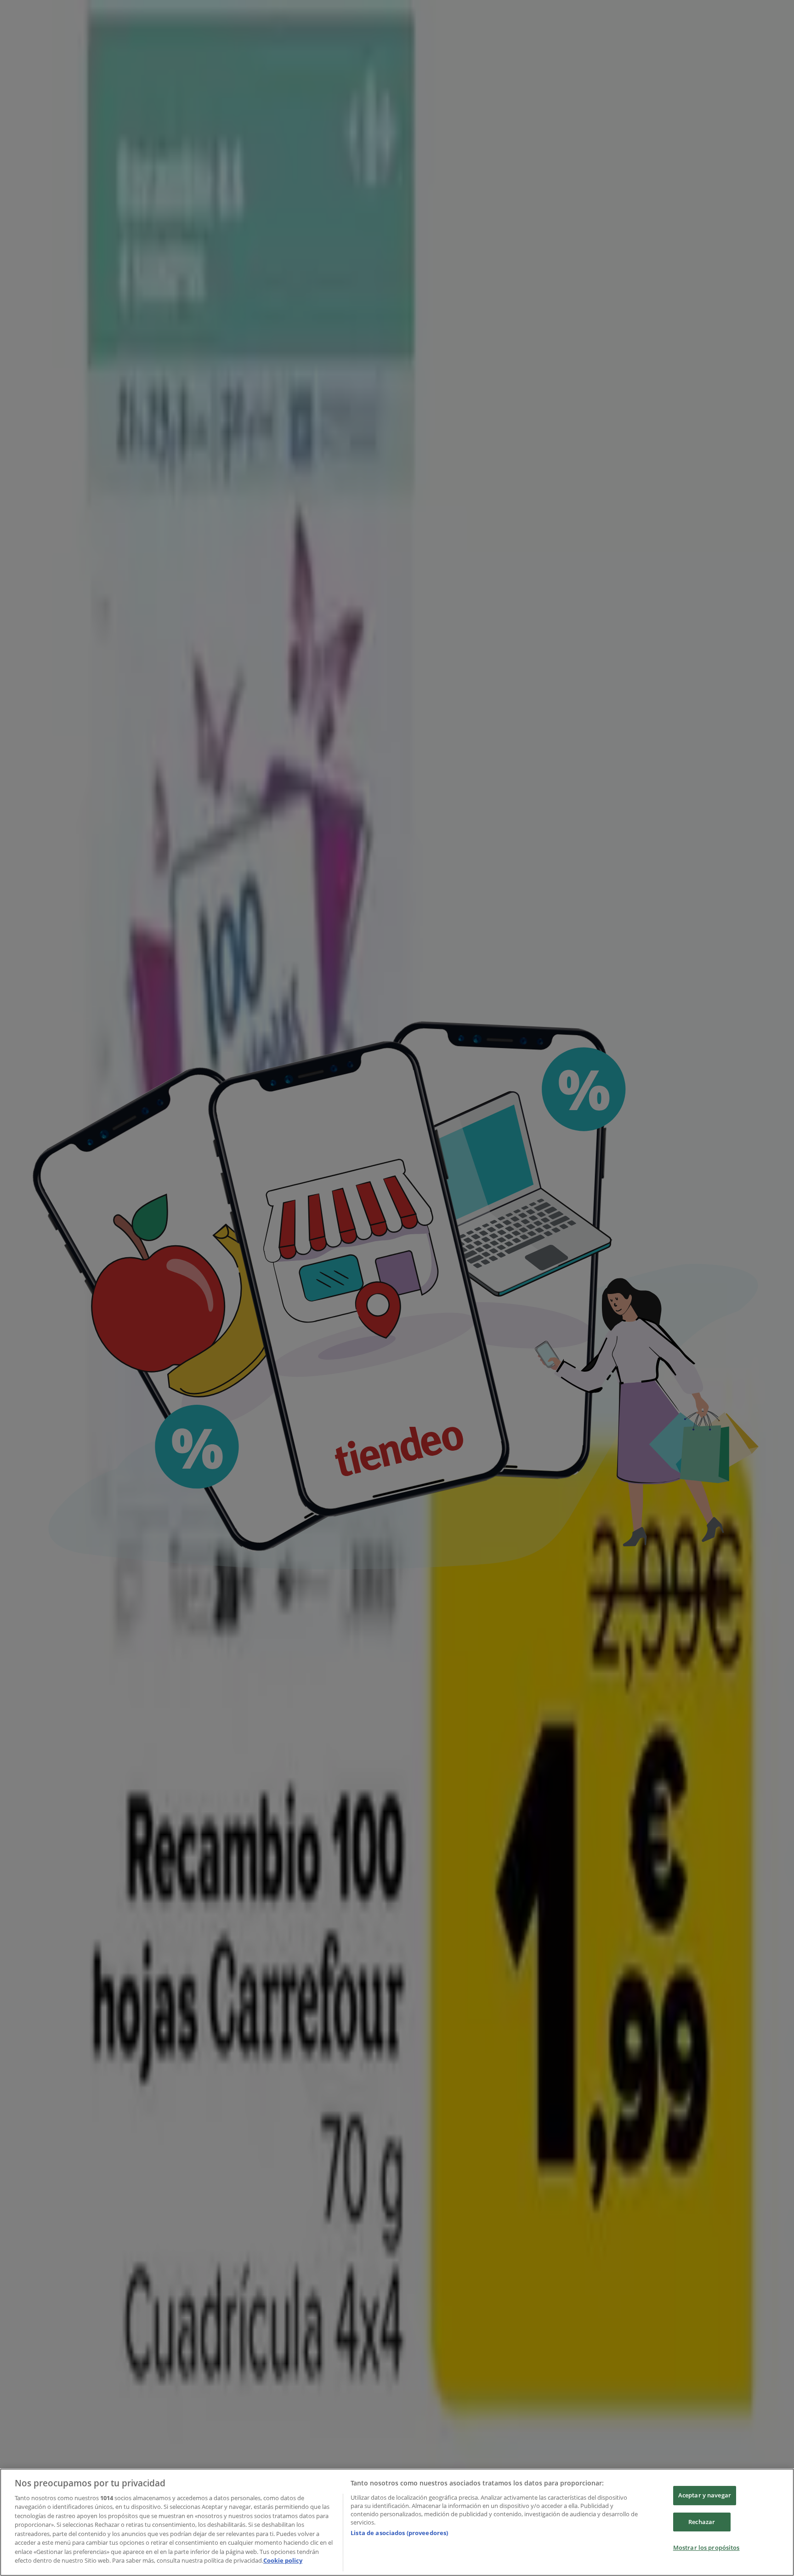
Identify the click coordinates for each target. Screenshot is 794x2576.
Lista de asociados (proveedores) (399, 2533)
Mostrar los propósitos (706, 2548)
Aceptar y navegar (705, 2495)
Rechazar (702, 2522)
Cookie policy (283, 2560)
